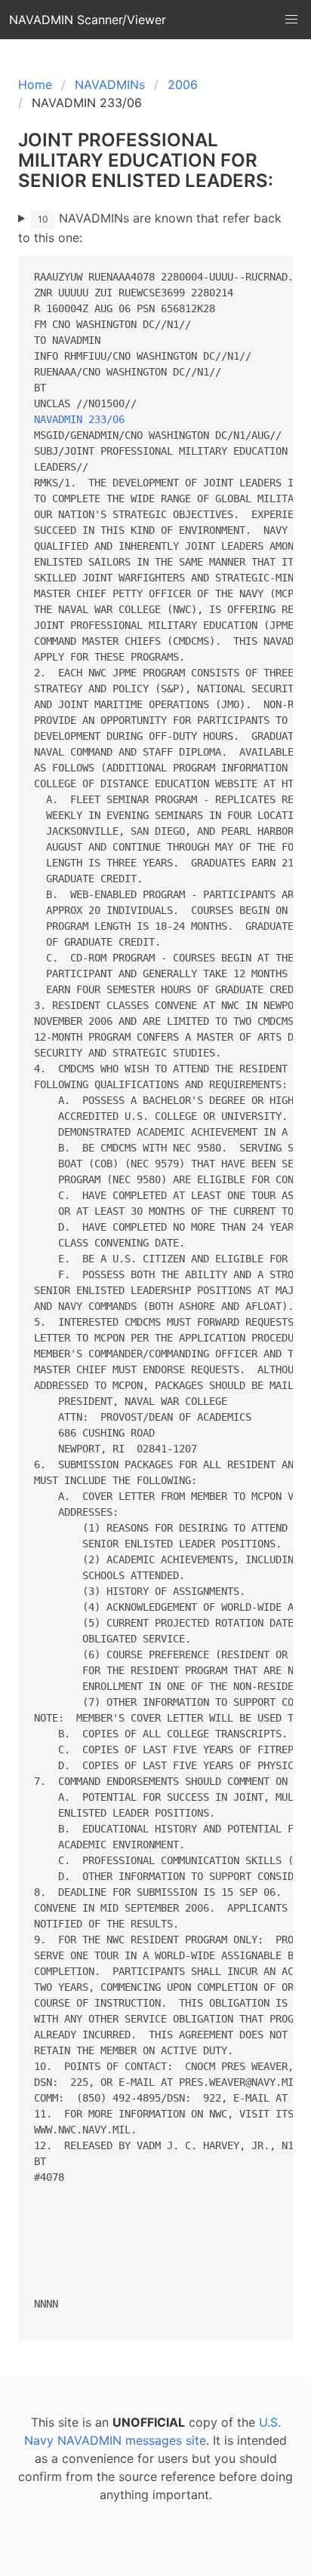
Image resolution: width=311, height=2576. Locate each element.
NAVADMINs (110, 84)
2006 (183, 84)
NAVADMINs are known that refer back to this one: (150, 228)
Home (35, 84)
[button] (291, 20)
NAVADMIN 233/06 (79, 419)
